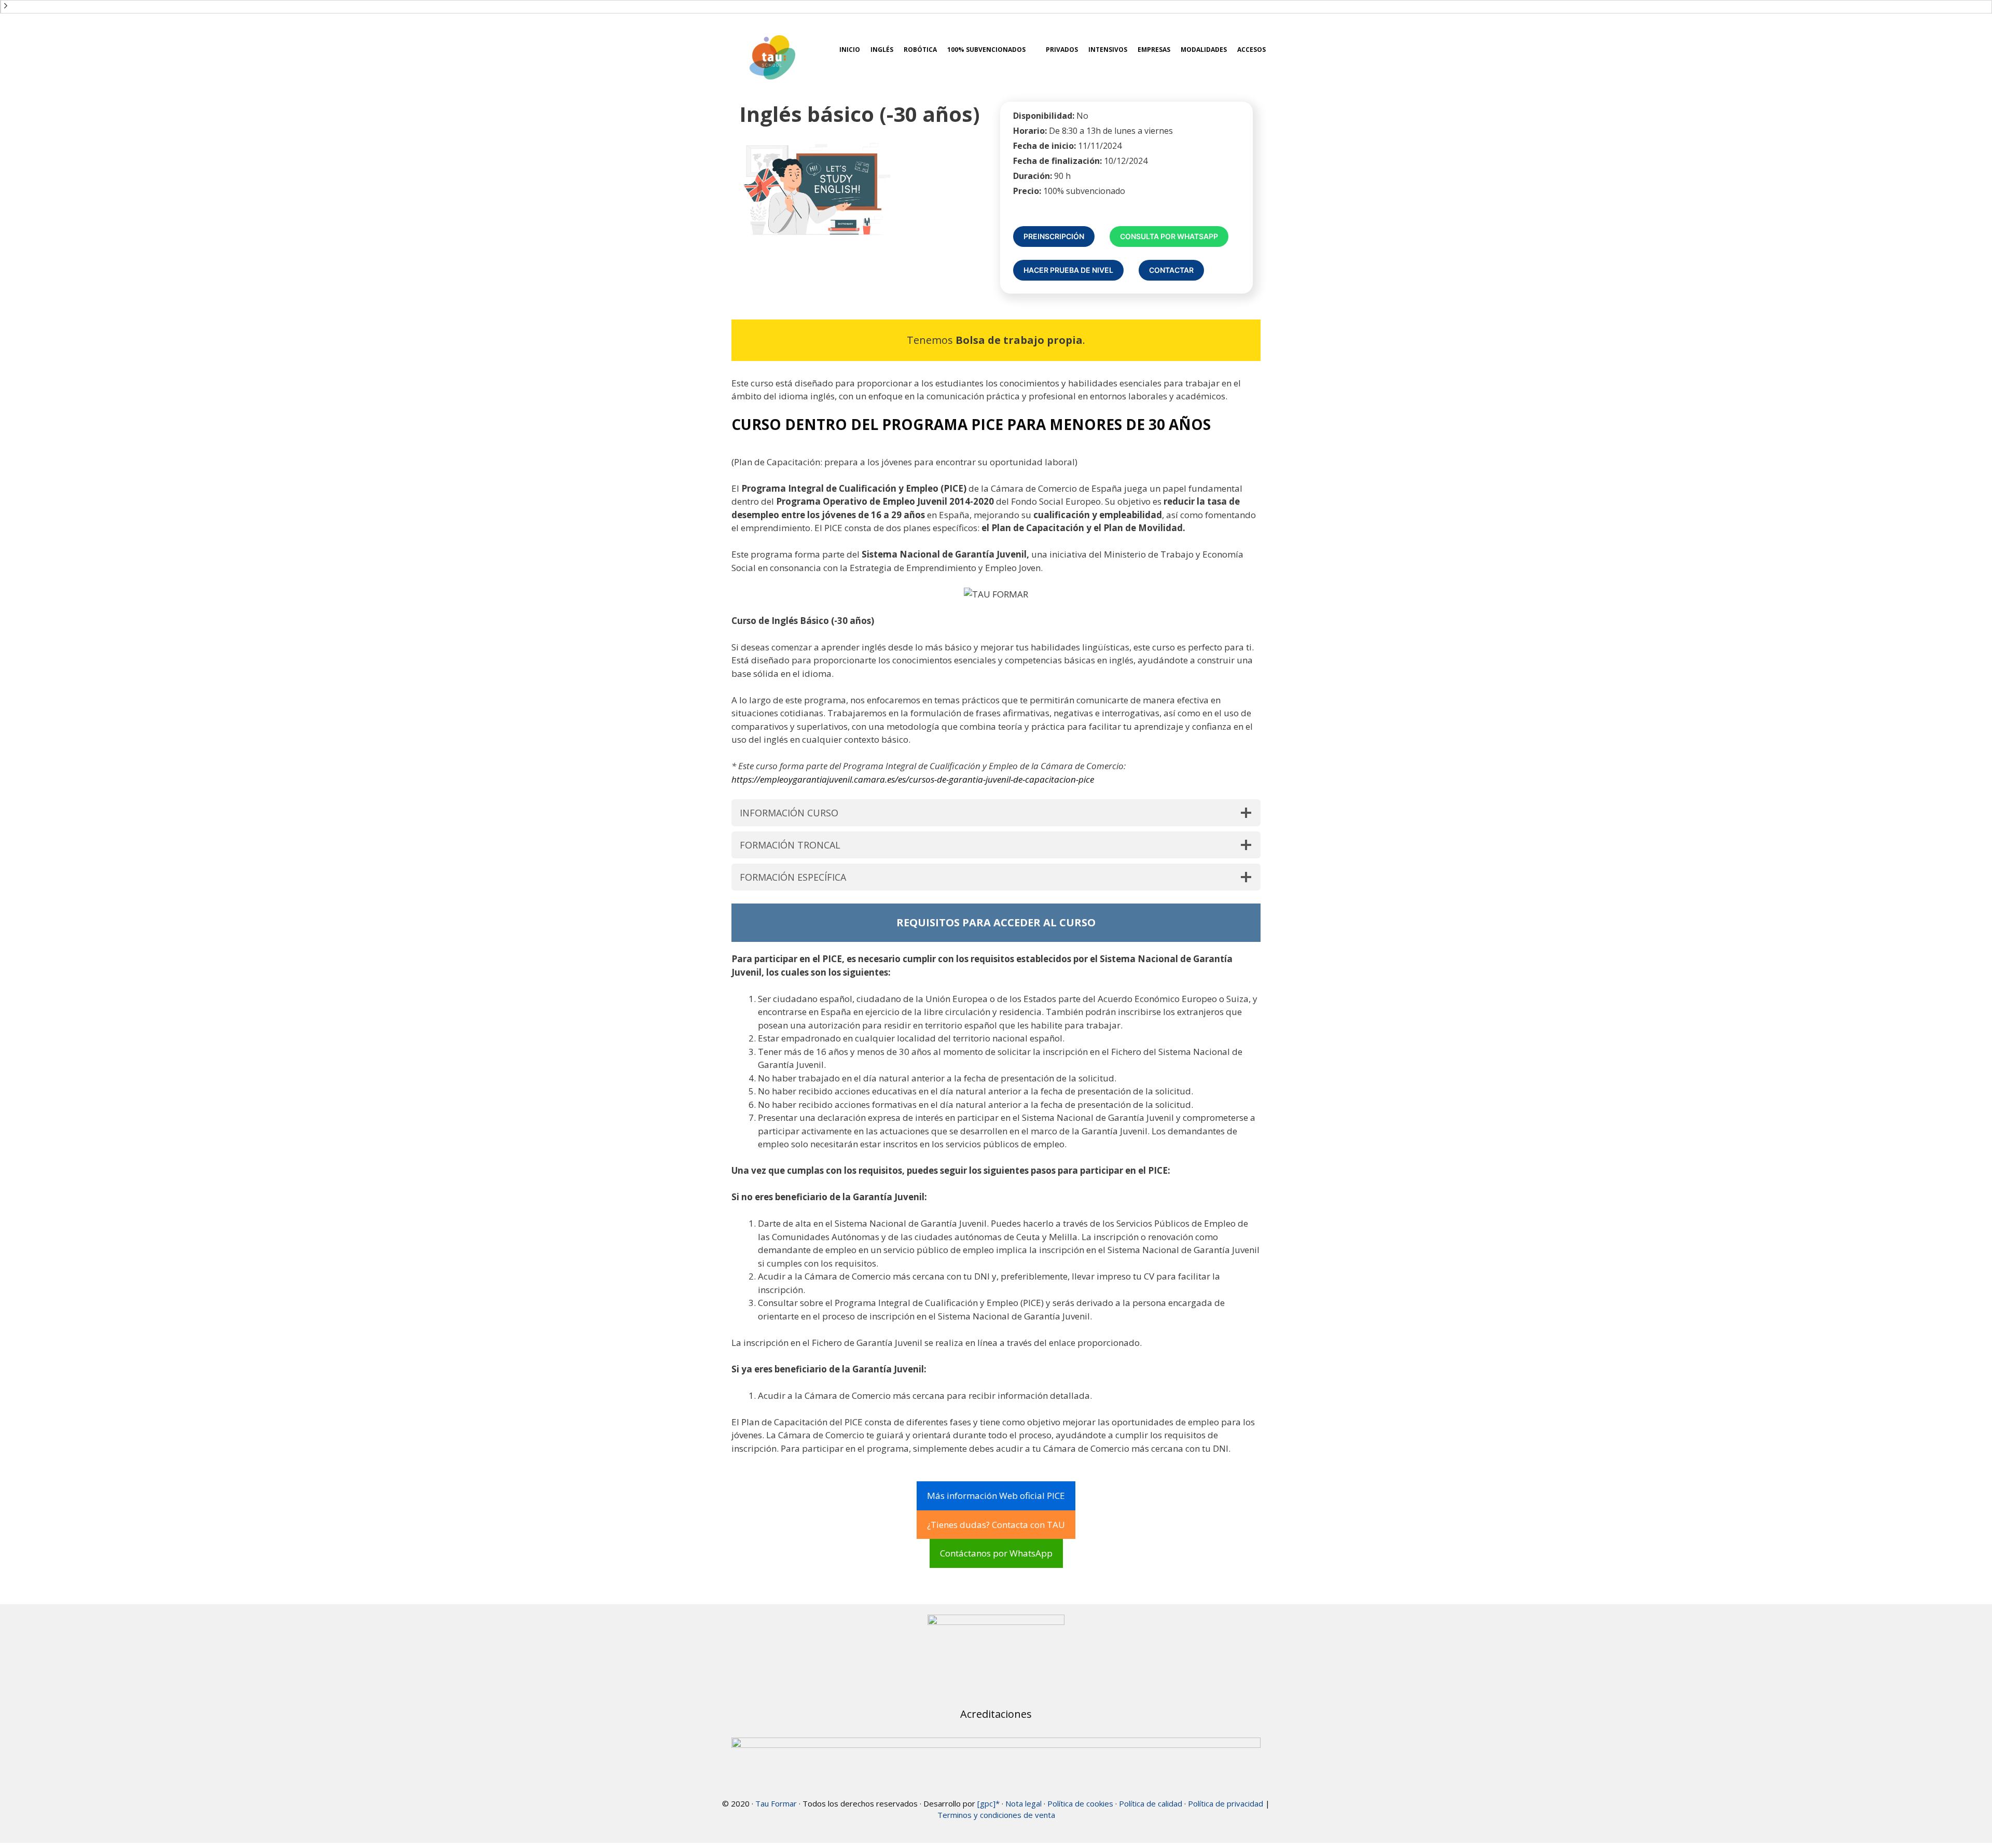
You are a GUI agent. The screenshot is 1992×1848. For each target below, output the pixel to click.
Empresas (1154, 50)
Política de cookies (1080, 1803)
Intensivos (1108, 50)
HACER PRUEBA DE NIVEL (1068, 270)
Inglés (882, 50)
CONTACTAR (1171, 270)
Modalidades (1204, 50)
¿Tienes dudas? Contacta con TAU (996, 1525)
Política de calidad (1151, 1803)
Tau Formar (776, 1803)
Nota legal (1023, 1803)
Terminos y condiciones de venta (996, 1815)
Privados (1062, 50)
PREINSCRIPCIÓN (1054, 236)
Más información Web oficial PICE (996, 1496)
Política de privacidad (1226, 1803)
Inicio (850, 50)
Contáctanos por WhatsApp (996, 1553)
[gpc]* (988, 1803)
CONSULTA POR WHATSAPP (1169, 236)
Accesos (1251, 50)
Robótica (920, 50)
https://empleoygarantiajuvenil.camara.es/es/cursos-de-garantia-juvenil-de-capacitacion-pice (913, 779)
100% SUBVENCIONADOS (986, 50)
